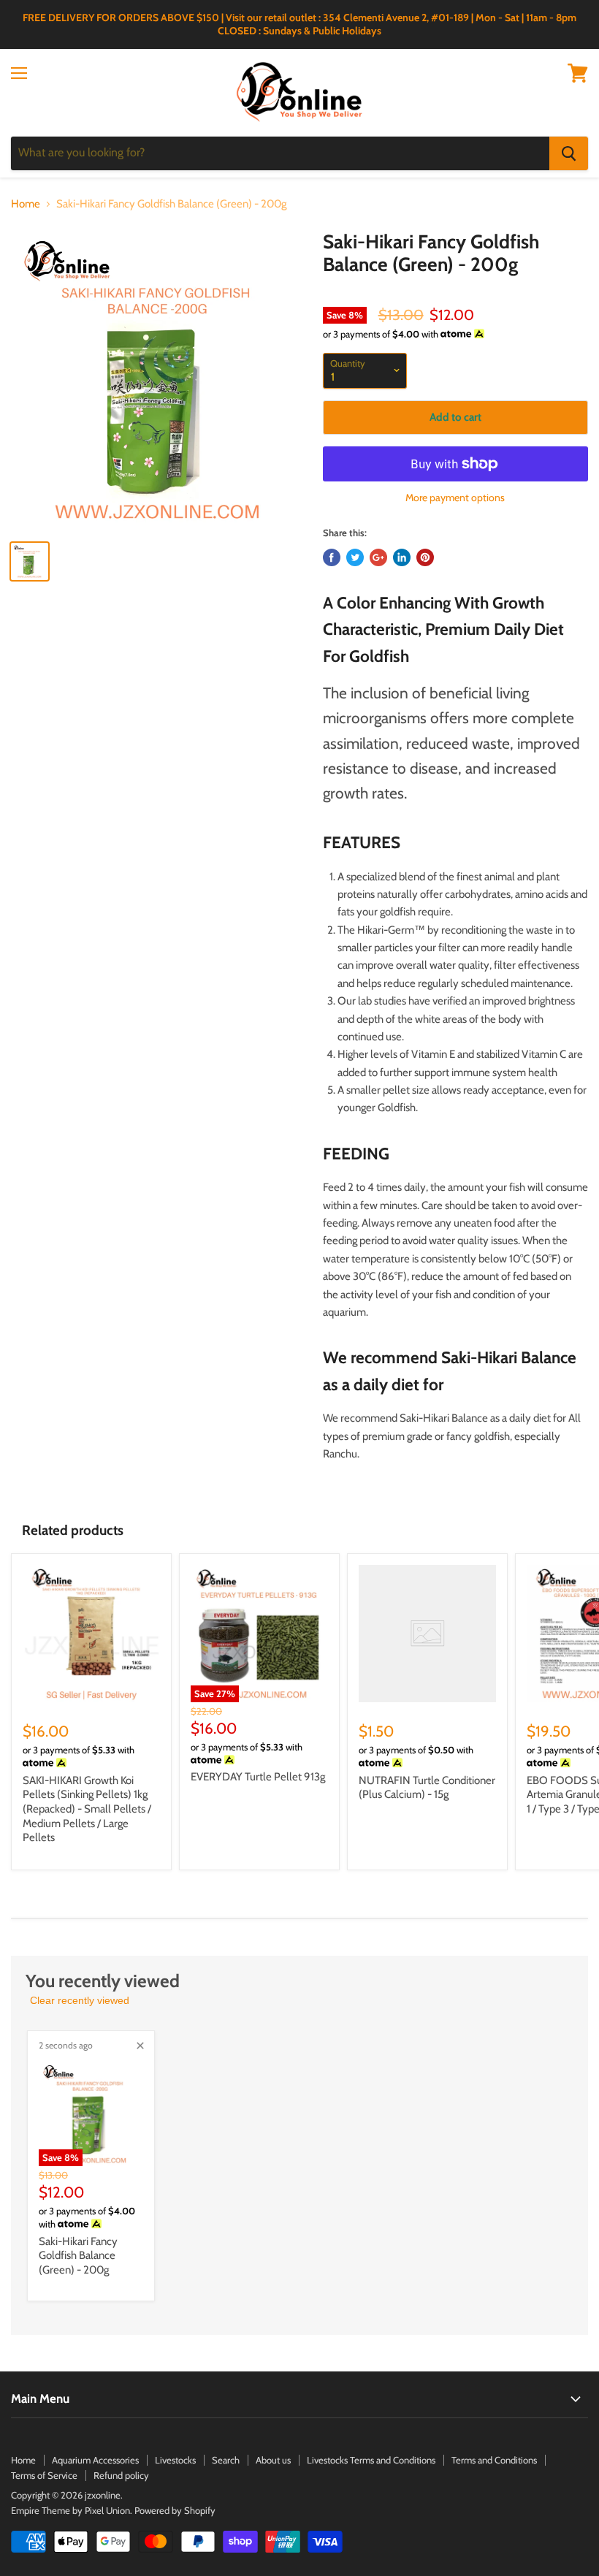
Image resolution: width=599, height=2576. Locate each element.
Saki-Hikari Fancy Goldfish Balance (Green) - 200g (78, 2256)
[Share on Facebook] (332, 557)
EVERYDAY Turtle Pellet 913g (258, 1777)
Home (26, 204)
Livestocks (175, 2460)
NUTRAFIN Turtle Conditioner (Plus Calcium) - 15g (427, 1788)
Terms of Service (44, 2475)
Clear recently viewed (80, 2000)
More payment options (455, 498)
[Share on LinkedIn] (402, 557)
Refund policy (121, 2475)
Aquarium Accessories (95, 2460)
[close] (140, 2046)
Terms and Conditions (494, 2460)
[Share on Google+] (378, 557)
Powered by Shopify (175, 2510)
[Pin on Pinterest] (425, 557)
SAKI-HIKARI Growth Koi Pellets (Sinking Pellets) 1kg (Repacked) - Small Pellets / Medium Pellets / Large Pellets (87, 1809)
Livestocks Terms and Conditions (371, 2460)
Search (226, 2460)
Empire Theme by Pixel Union (70, 2510)
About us (273, 2460)
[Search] (569, 153)
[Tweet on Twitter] (355, 557)
